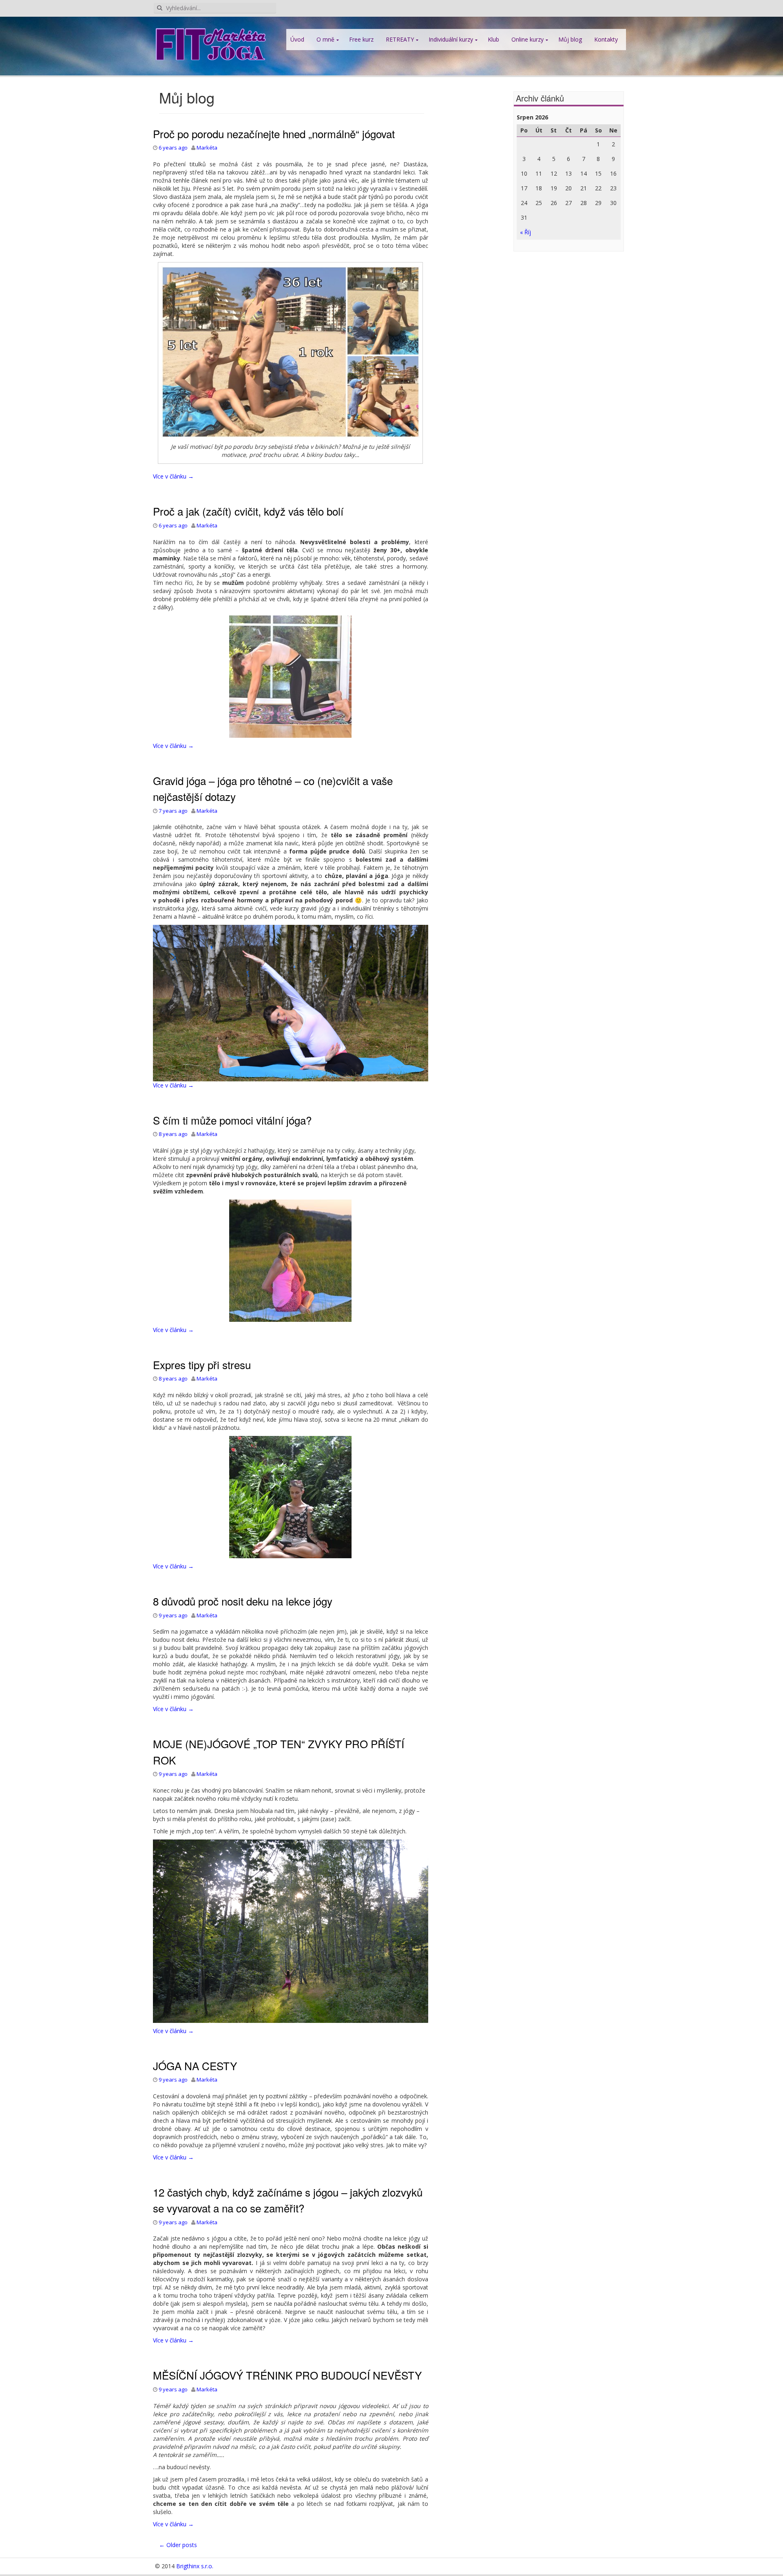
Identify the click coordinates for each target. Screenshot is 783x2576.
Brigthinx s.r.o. (195, 2566)
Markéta (207, 148)
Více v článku (173, 476)
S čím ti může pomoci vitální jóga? (232, 1120)
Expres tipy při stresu (202, 1364)
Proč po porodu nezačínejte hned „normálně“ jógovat (274, 133)
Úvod (297, 39)
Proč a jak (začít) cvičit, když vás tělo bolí (248, 511)
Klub (493, 39)
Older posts (178, 2545)
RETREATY (400, 39)
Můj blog (570, 39)
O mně (325, 39)
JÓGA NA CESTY (195, 2065)
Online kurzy (528, 39)
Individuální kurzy (451, 39)
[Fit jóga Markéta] (210, 43)
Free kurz (361, 39)
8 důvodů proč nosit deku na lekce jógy (243, 1601)
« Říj (525, 232)
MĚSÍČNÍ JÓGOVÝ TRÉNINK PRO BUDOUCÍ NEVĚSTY (287, 2375)
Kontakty (606, 39)
